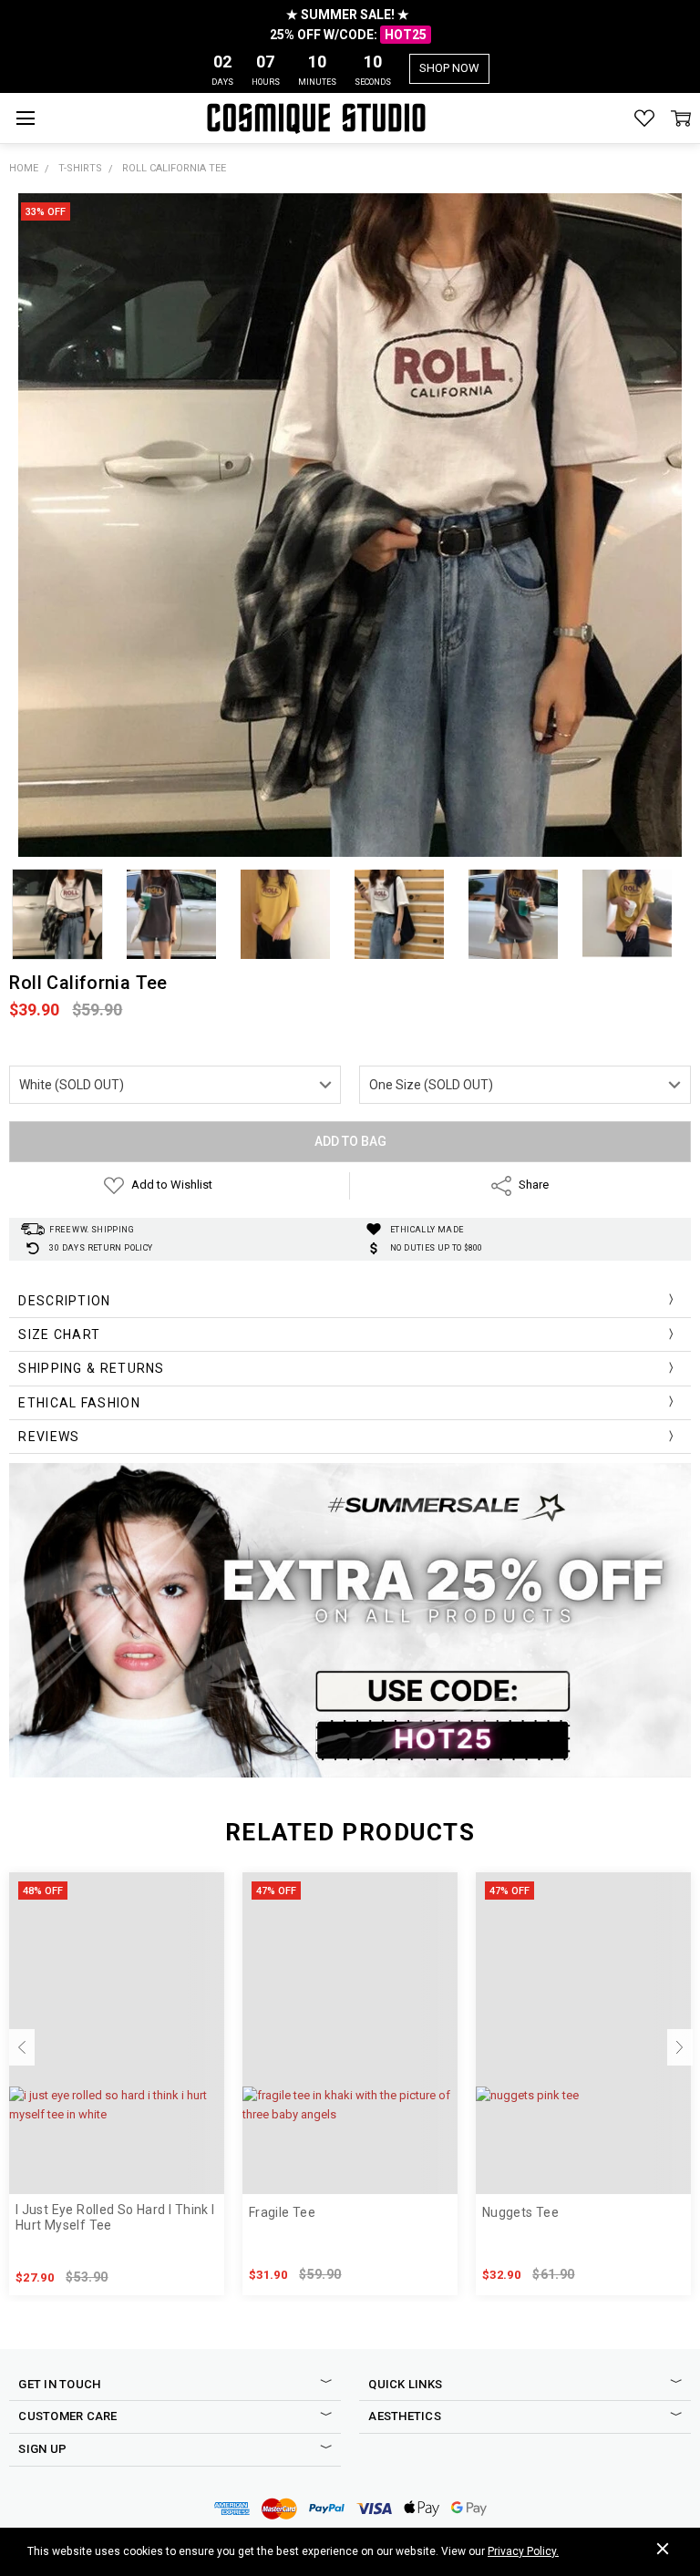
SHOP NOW (449, 68)
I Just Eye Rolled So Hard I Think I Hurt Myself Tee (115, 2217)
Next (680, 2047)
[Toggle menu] (25, 118)
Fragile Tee (282, 2212)
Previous (22, 2047)
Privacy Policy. (523, 2551)
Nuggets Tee (520, 2212)
